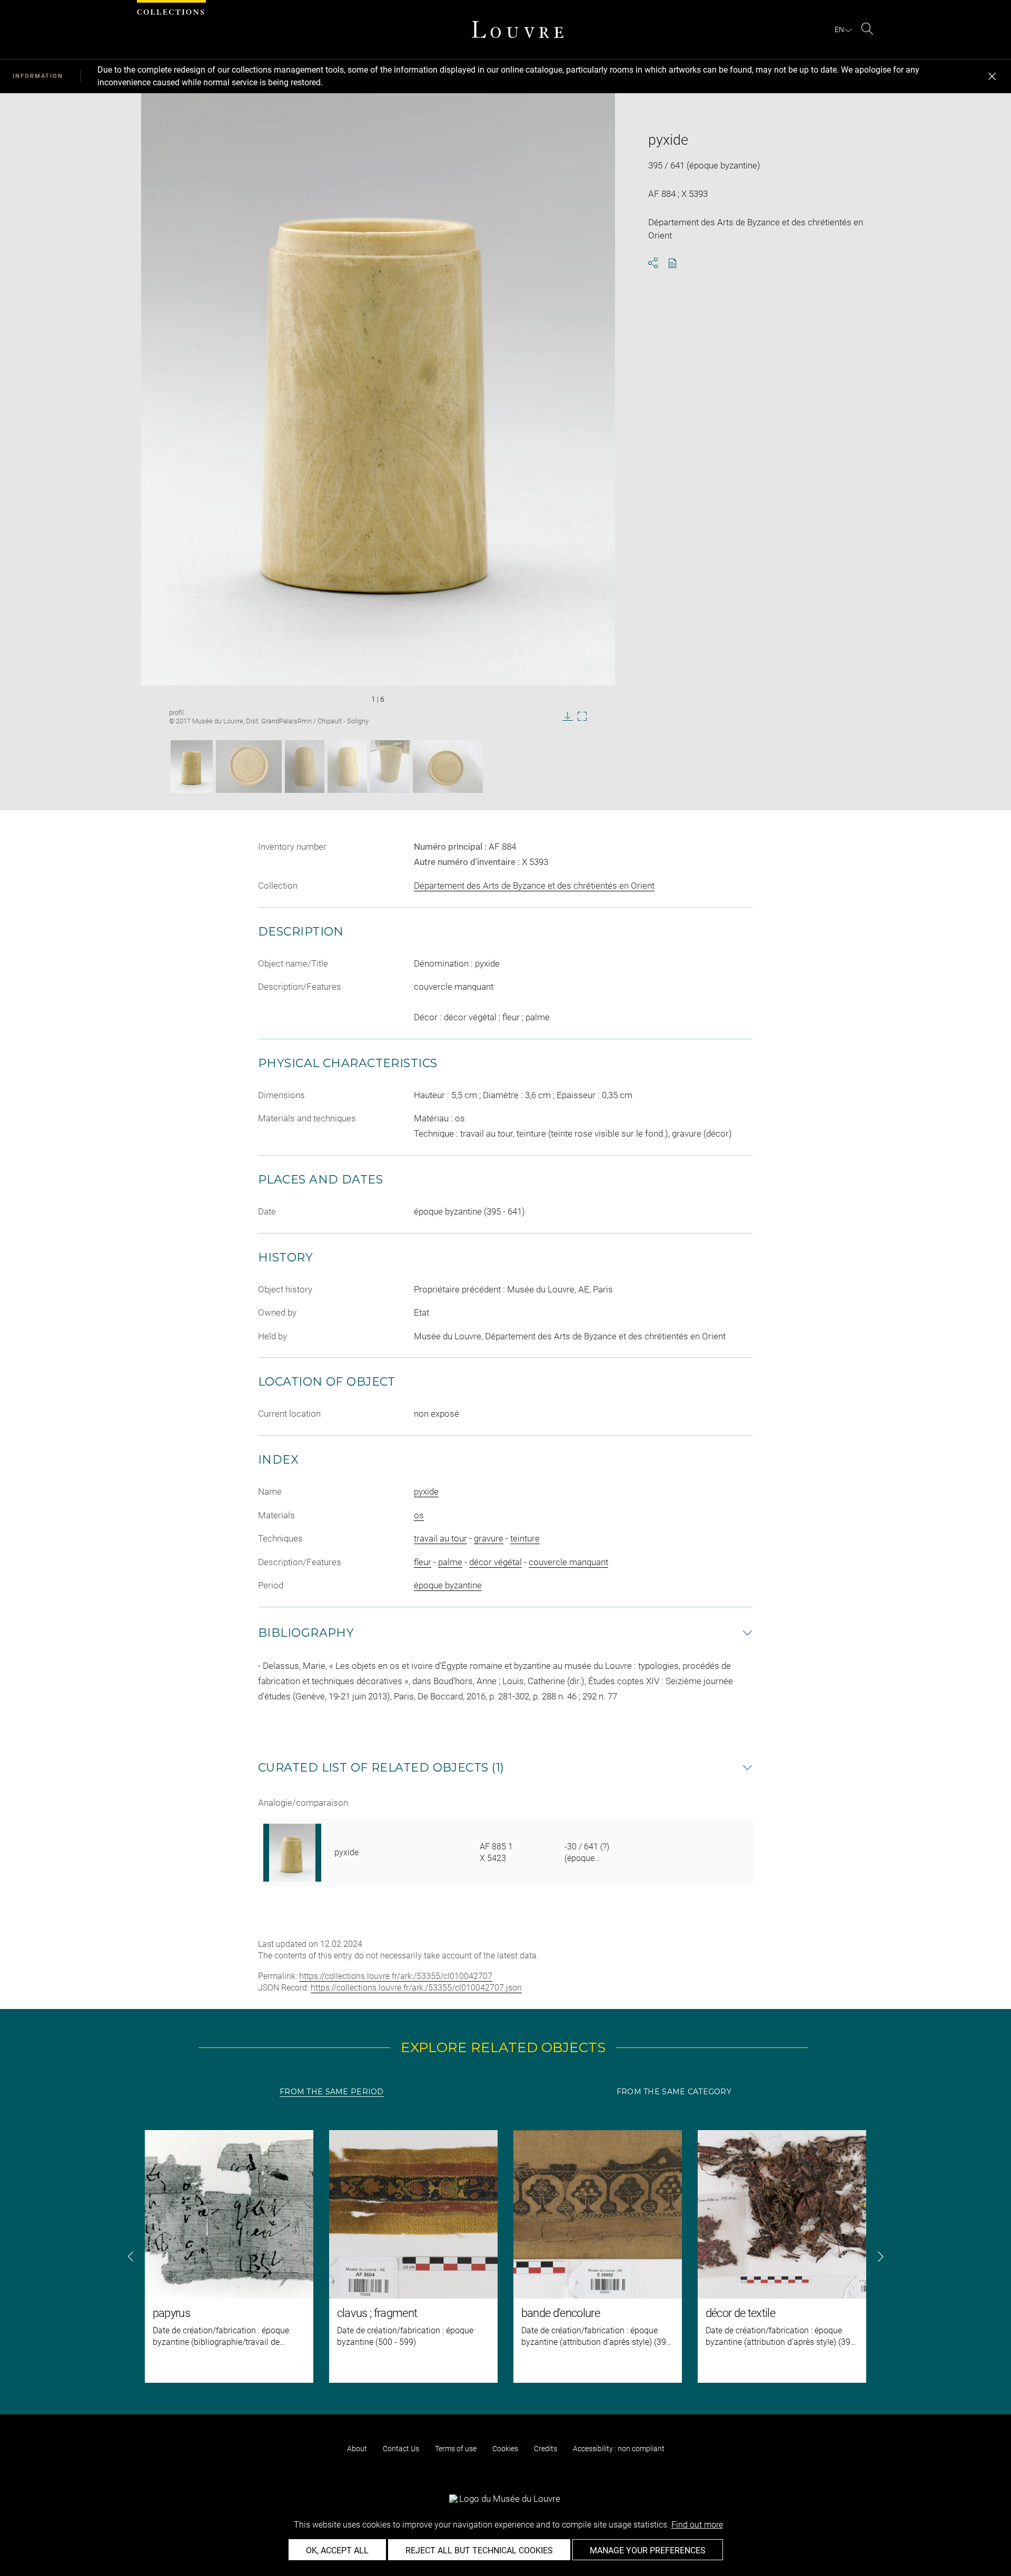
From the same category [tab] (674, 2092)
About (357, 2449)
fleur (423, 1562)
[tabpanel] (506, 2256)
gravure (489, 1538)
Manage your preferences (648, 2550)
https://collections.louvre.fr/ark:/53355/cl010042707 (396, 1976)
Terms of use (456, 2449)
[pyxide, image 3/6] (305, 767)
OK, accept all (337, 2550)
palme (450, 1562)
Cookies (505, 2449)
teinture (525, 1538)
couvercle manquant (568, 1562)
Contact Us (401, 2449)
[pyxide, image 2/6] (249, 767)
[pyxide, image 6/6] (448, 767)
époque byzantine (448, 1585)
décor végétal (495, 1562)
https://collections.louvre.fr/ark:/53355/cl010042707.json (416, 1988)
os (419, 1515)
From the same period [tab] (332, 2092)
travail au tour (440, 1538)
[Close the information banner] (992, 76)
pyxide (426, 1491)
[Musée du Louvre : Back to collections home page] (518, 29)
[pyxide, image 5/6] (390, 767)
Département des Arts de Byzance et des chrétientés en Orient (534, 886)
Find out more (697, 2525)
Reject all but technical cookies (479, 2550)
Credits (546, 2449)
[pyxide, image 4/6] (347, 767)
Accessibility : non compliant (619, 2449)
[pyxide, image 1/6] (192, 767)
